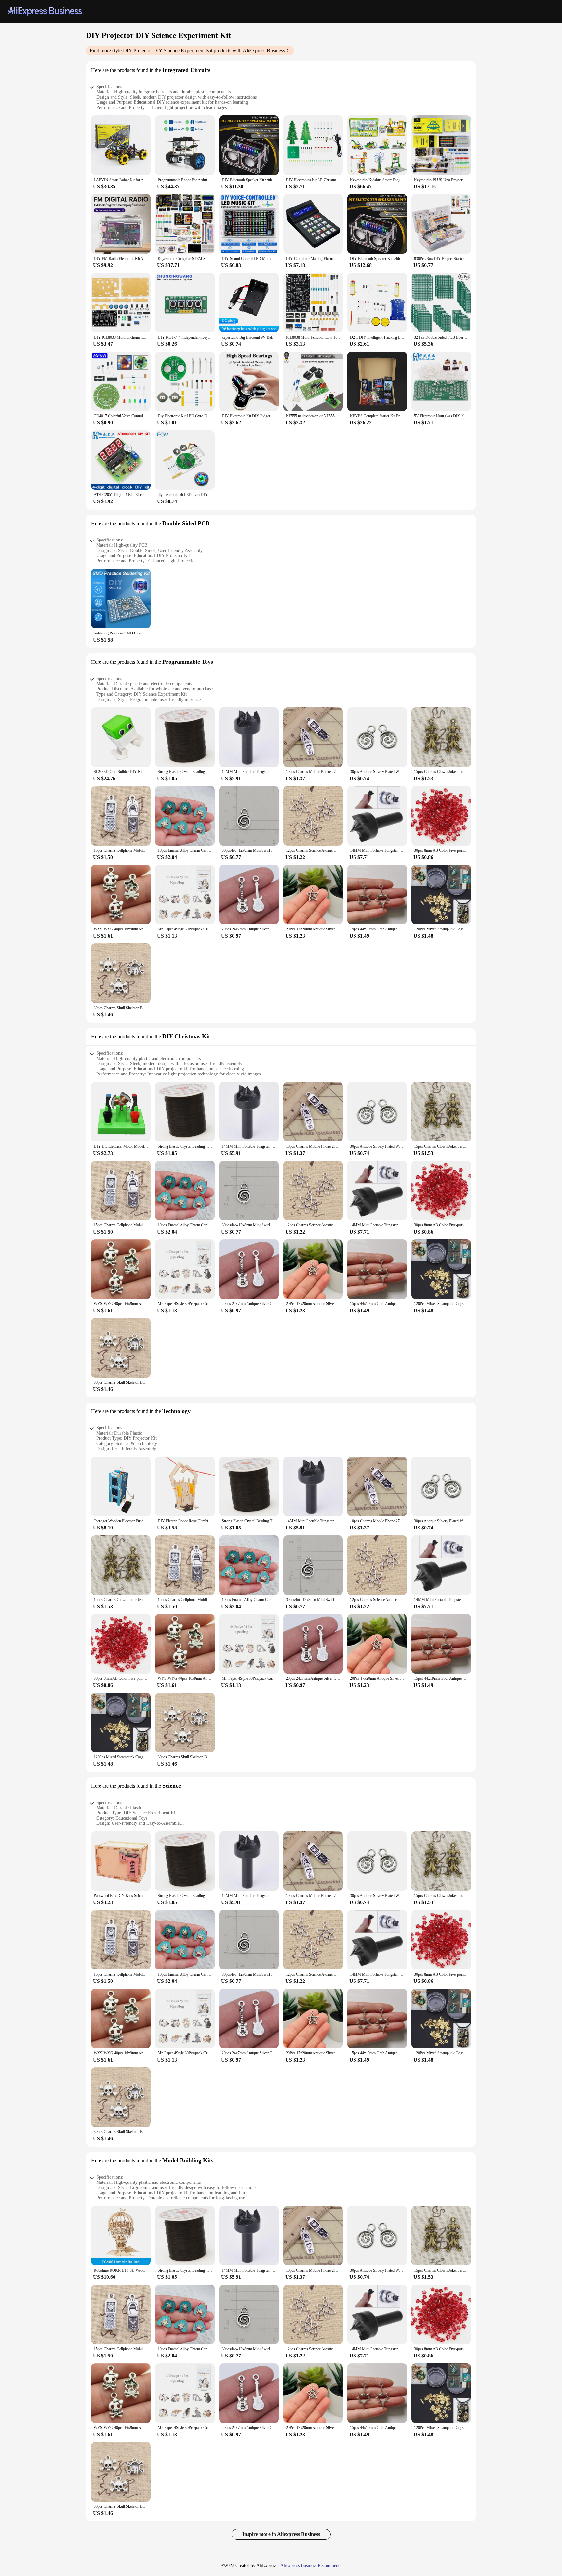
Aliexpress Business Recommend (310, 2565)
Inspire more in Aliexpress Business (281, 2534)
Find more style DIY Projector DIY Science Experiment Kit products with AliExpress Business (187, 51)
